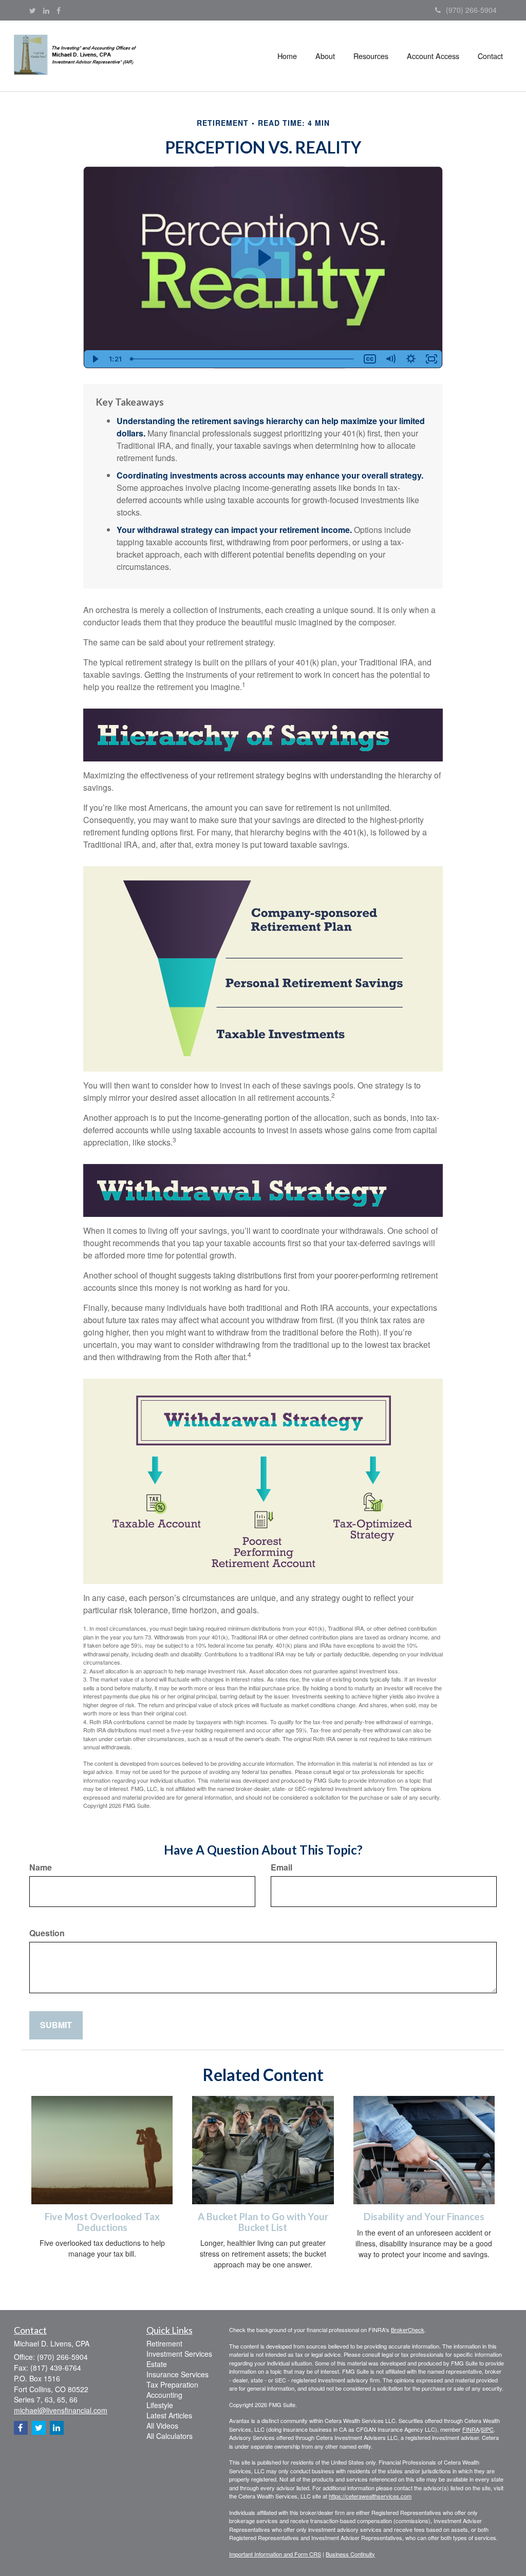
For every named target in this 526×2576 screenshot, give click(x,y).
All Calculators (170, 2436)
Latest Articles (169, 2415)
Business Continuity (350, 2554)
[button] (325, 56)
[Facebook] (59, 10)
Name (41, 1867)
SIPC (487, 2429)
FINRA (471, 2429)
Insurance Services (177, 2374)
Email (281, 1867)
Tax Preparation (172, 2384)
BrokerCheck (408, 2330)
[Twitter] (33, 10)
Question (47, 1933)
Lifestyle (160, 2405)
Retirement (164, 2343)
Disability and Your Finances (424, 2217)
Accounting (164, 2395)
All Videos (162, 2426)
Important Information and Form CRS (275, 2554)
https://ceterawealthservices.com (370, 2496)
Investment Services (179, 2354)
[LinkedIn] (46, 10)
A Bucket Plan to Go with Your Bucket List (263, 2222)
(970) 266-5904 (471, 10)
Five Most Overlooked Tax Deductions (102, 2222)
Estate (157, 2364)
